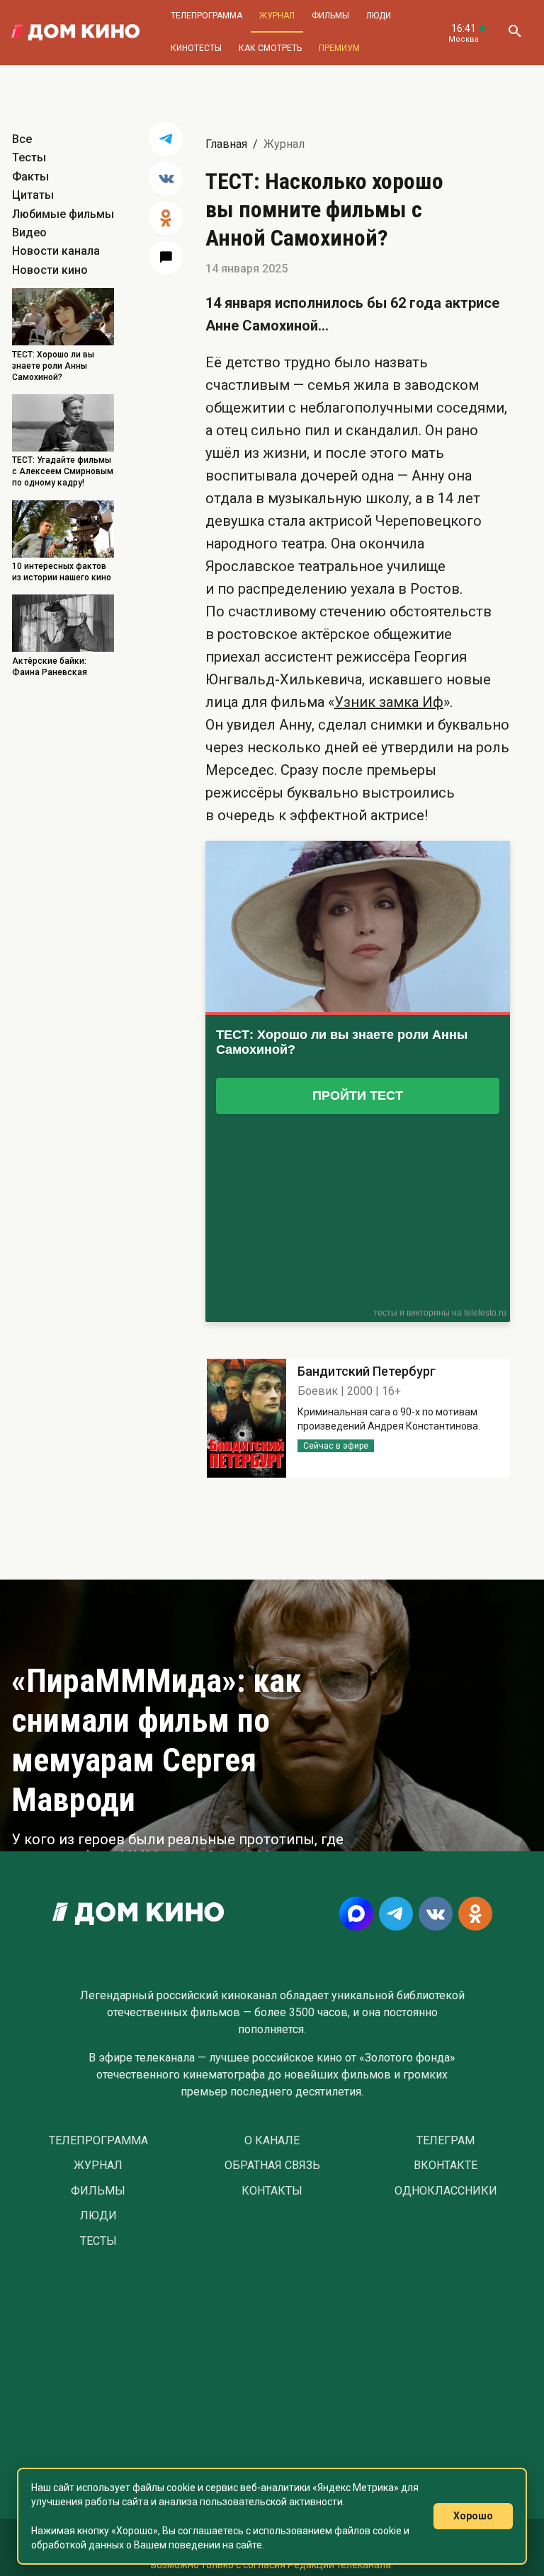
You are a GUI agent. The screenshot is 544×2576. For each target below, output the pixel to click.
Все (22, 139)
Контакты (272, 2191)
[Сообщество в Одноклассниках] (475, 1914)
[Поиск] (514, 33)
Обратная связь (272, 2166)
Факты (30, 177)
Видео (29, 232)
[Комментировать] (166, 258)
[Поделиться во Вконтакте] (166, 178)
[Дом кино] (75, 33)
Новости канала (56, 251)
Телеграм (446, 2141)
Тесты (29, 157)
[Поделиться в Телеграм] (166, 139)
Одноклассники (446, 2191)
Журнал (277, 16)
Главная (226, 144)
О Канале (272, 2141)
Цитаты (33, 195)
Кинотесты (196, 48)
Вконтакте (446, 2166)
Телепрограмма (206, 16)
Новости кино (50, 270)
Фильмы (330, 16)
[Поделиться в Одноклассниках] (166, 218)
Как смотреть (270, 48)
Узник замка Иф (389, 702)
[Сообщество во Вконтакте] (436, 1914)
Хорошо (473, 2516)
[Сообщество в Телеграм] (396, 1914)
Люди (379, 16)
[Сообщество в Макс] (356, 1914)
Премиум (339, 48)
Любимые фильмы (63, 214)
